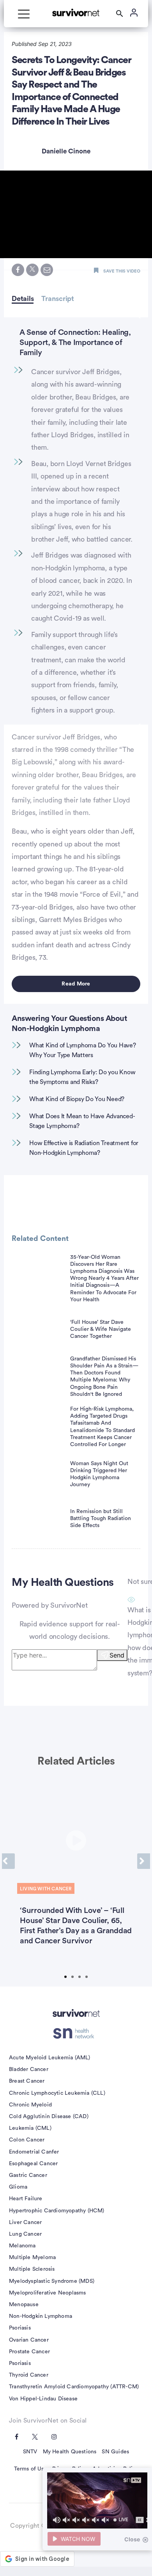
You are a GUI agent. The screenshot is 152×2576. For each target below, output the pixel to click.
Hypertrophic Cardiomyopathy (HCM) (57, 2211)
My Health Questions (70, 2452)
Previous (8, 1861)
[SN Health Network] (76, 2033)
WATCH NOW (78, 2539)
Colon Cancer (27, 2140)
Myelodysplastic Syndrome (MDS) (52, 2281)
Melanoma (22, 2246)
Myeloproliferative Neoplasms (48, 2293)
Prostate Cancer (29, 2352)
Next (144, 1861)
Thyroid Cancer (29, 2375)
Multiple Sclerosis (32, 2269)
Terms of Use (30, 2469)
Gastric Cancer (28, 2175)
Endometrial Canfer (34, 2152)
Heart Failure (26, 2199)
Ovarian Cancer (29, 2340)
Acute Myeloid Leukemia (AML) (50, 2058)
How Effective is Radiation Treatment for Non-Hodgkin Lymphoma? (84, 1148)
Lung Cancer (25, 2234)
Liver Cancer (25, 2222)
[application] (97, 2500)
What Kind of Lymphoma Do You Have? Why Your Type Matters (83, 1050)
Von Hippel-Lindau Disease (43, 2399)
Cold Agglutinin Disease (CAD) (49, 2117)
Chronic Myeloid (30, 2105)
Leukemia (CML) (30, 2128)
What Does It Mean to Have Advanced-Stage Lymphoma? (82, 1121)
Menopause (24, 2305)
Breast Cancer (27, 2081)
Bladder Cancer (29, 2069)
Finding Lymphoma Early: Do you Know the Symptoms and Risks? (82, 1077)
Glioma (18, 2187)
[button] (76, 214)
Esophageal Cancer (33, 2164)
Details (23, 299)
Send (117, 1655)
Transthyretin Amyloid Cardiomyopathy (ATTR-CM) (74, 2387)
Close (132, 2539)
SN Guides (115, 2452)
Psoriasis (20, 2328)
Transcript (58, 299)
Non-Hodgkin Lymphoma (41, 2316)
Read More (76, 984)
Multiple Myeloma (32, 2258)
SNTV (30, 2452)
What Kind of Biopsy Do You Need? (77, 1099)
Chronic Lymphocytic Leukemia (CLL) (57, 2093)
